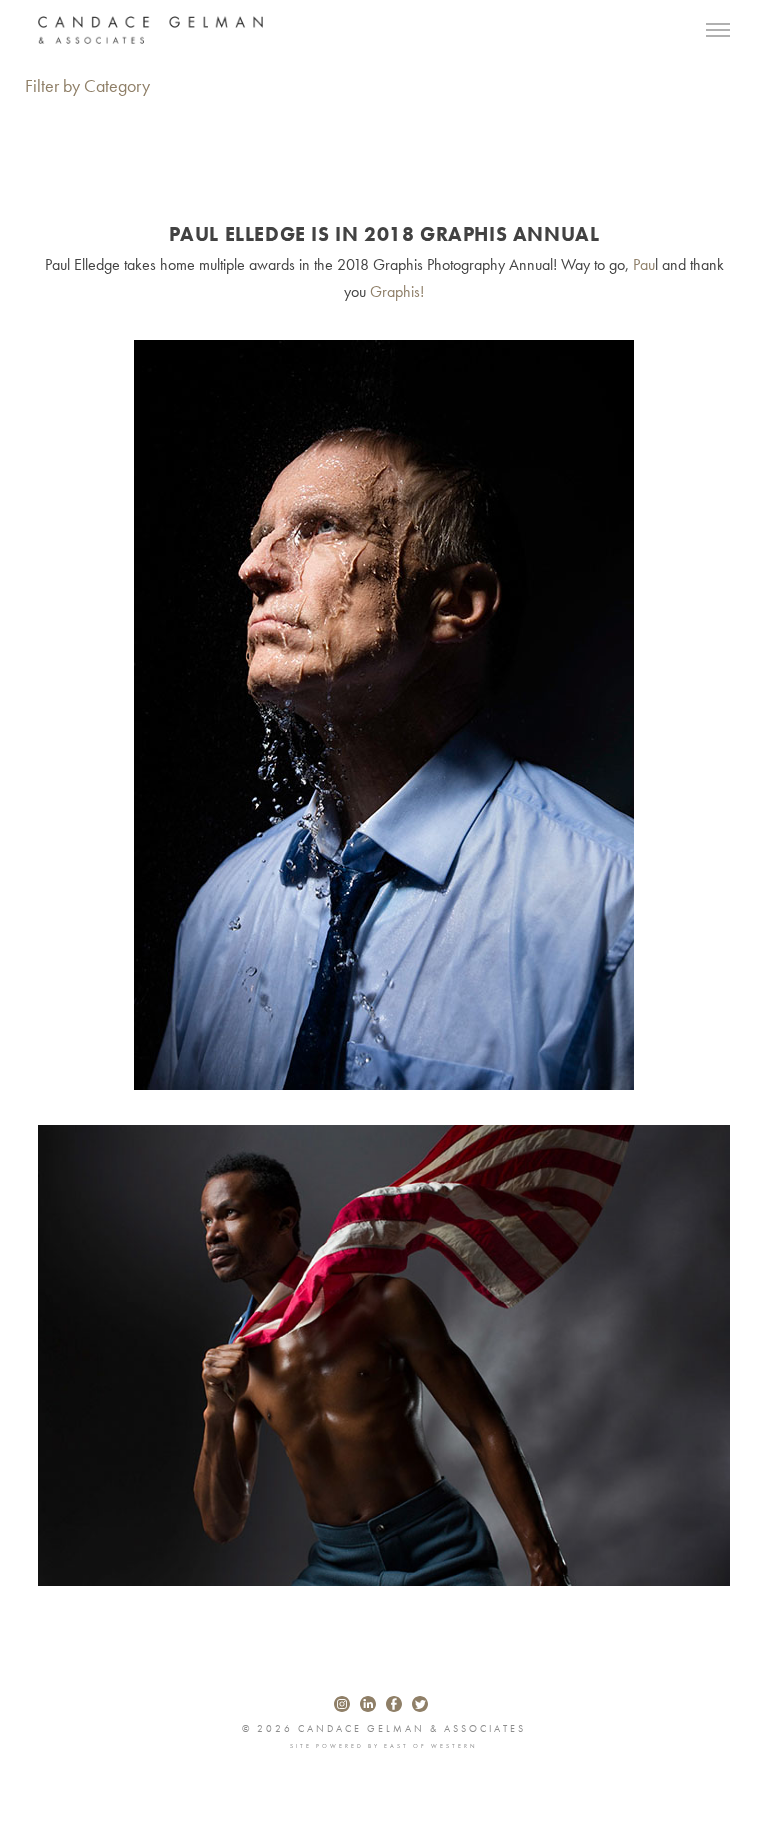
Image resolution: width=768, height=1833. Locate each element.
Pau (644, 264)
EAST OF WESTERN (431, 1746)
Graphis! (397, 291)
